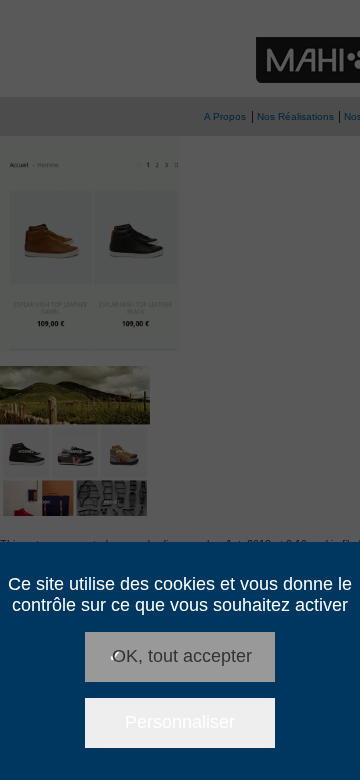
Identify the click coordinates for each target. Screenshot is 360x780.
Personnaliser (180, 722)
